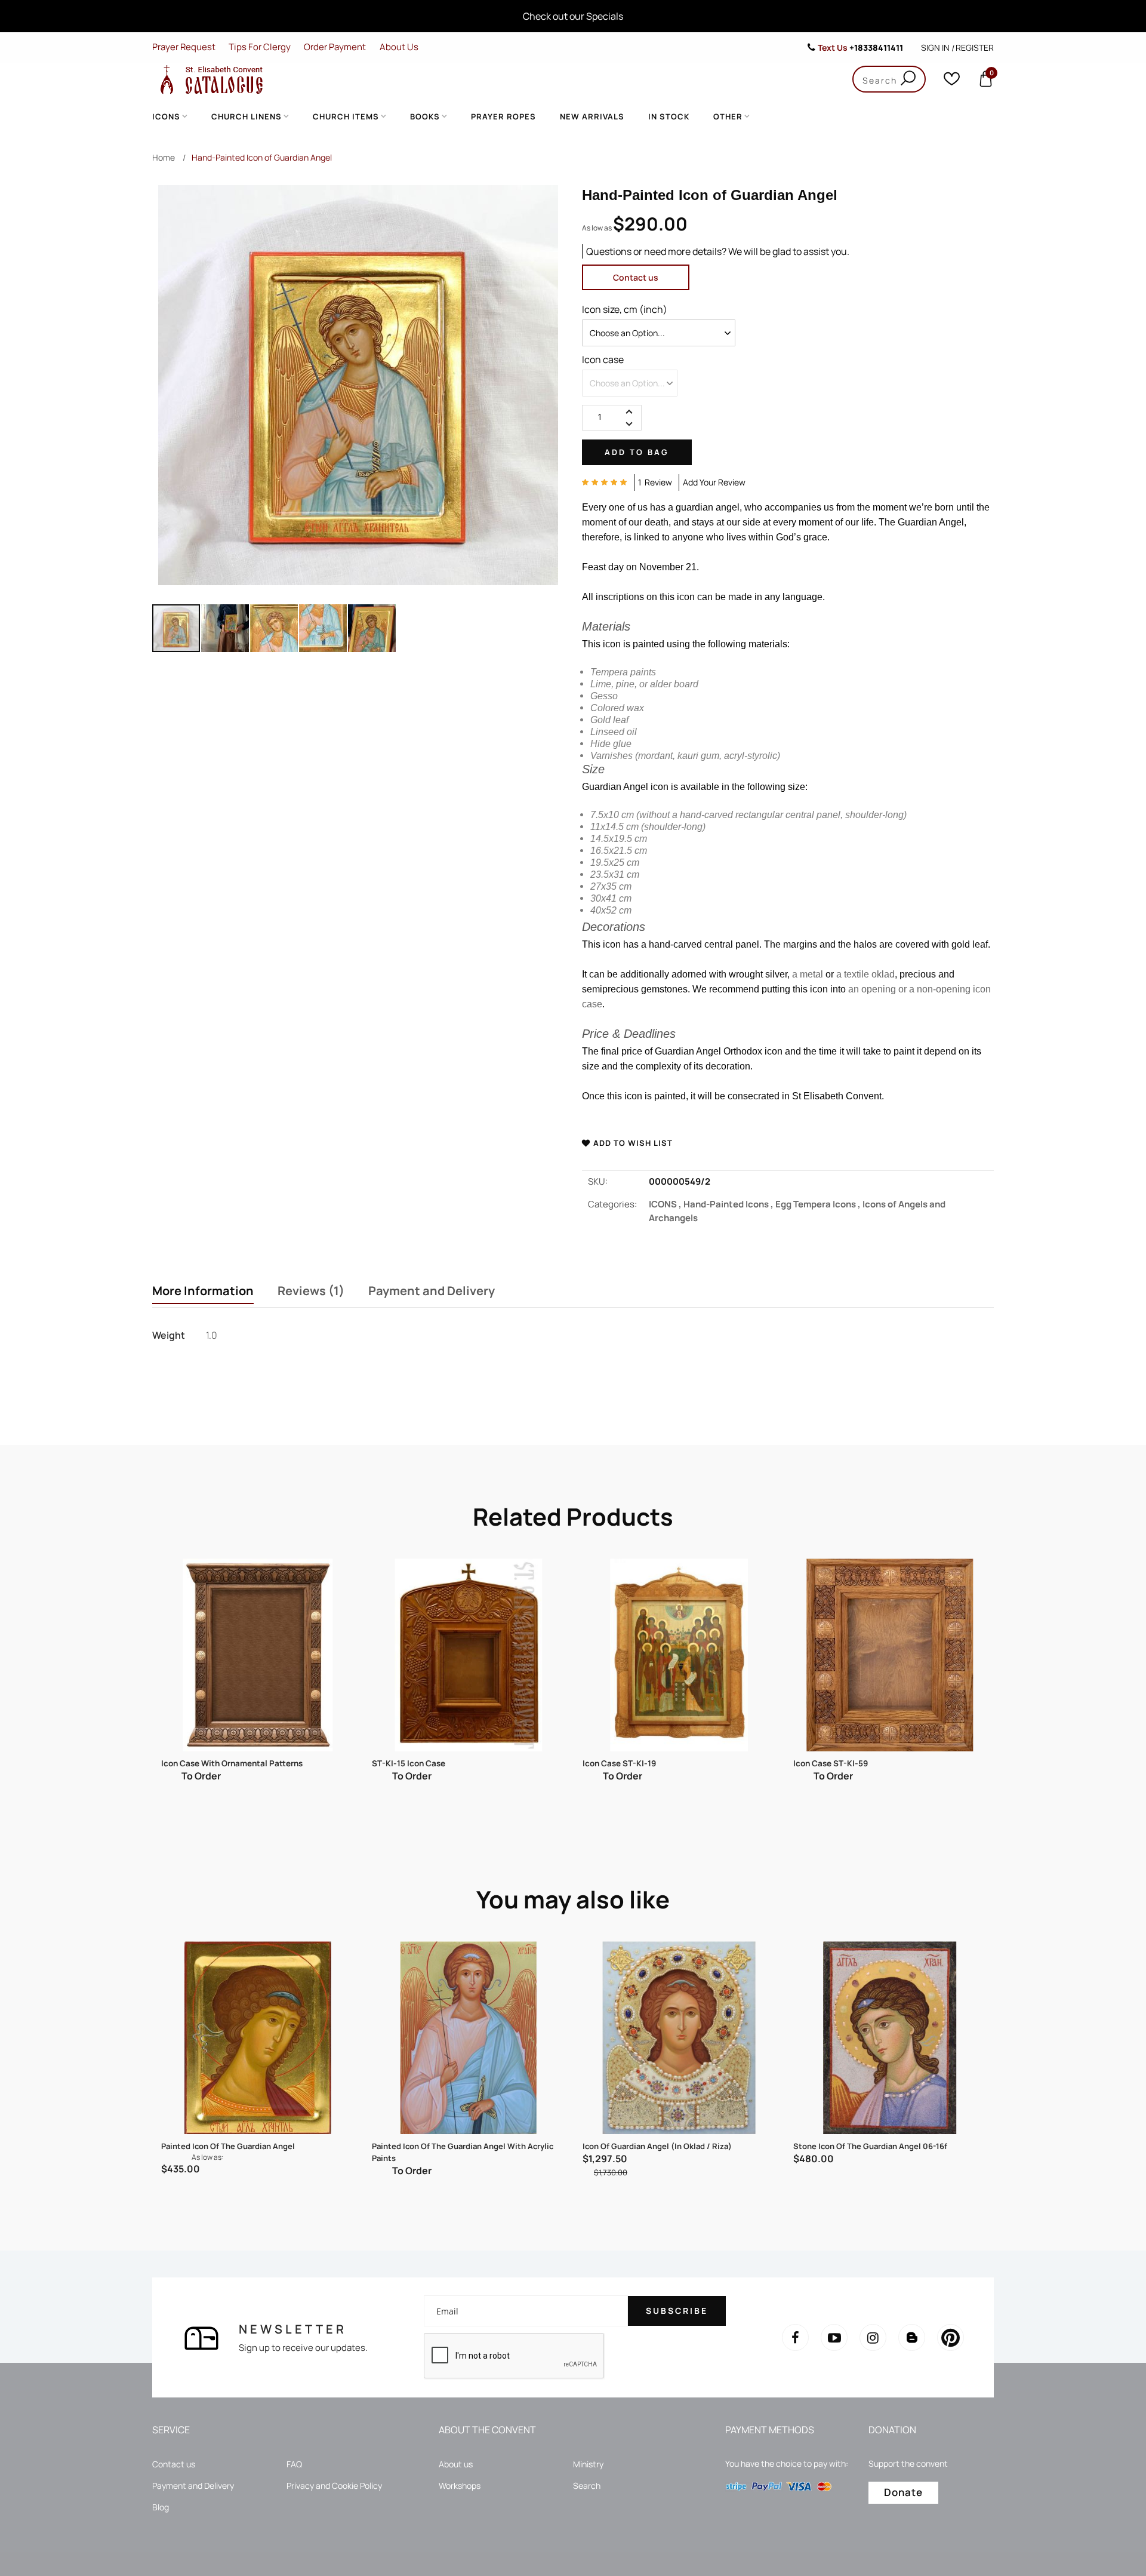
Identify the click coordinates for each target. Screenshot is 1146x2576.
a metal (808, 974)
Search (587, 2486)
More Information (203, 1291)
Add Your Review (714, 482)
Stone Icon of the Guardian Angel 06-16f (870, 2146)
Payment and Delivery (432, 1291)
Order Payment (335, 47)
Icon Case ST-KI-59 (831, 1763)
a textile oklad (865, 974)
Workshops (460, 2486)
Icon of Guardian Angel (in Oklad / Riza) (657, 2146)
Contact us (636, 277)
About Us (399, 47)
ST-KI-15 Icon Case (409, 1763)
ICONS (666, 1204)
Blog (161, 2507)
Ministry (588, 2464)
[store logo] (209, 79)
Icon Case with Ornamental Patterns (232, 1763)
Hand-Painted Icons (729, 1204)
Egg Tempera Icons (819, 1204)
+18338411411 (876, 47)
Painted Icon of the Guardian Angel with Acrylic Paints (463, 2152)
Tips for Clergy (260, 47)
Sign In (935, 47)
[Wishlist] (952, 82)
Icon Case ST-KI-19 (619, 1763)
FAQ (294, 2464)
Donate (903, 2492)
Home (164, 157)
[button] (226, 628)
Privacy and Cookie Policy (334, 2486)
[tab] (203, 1292)
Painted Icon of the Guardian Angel (228, 2146)
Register (975, 47)
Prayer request (184, 47)
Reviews (308, 1291)
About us (456, 2464)
